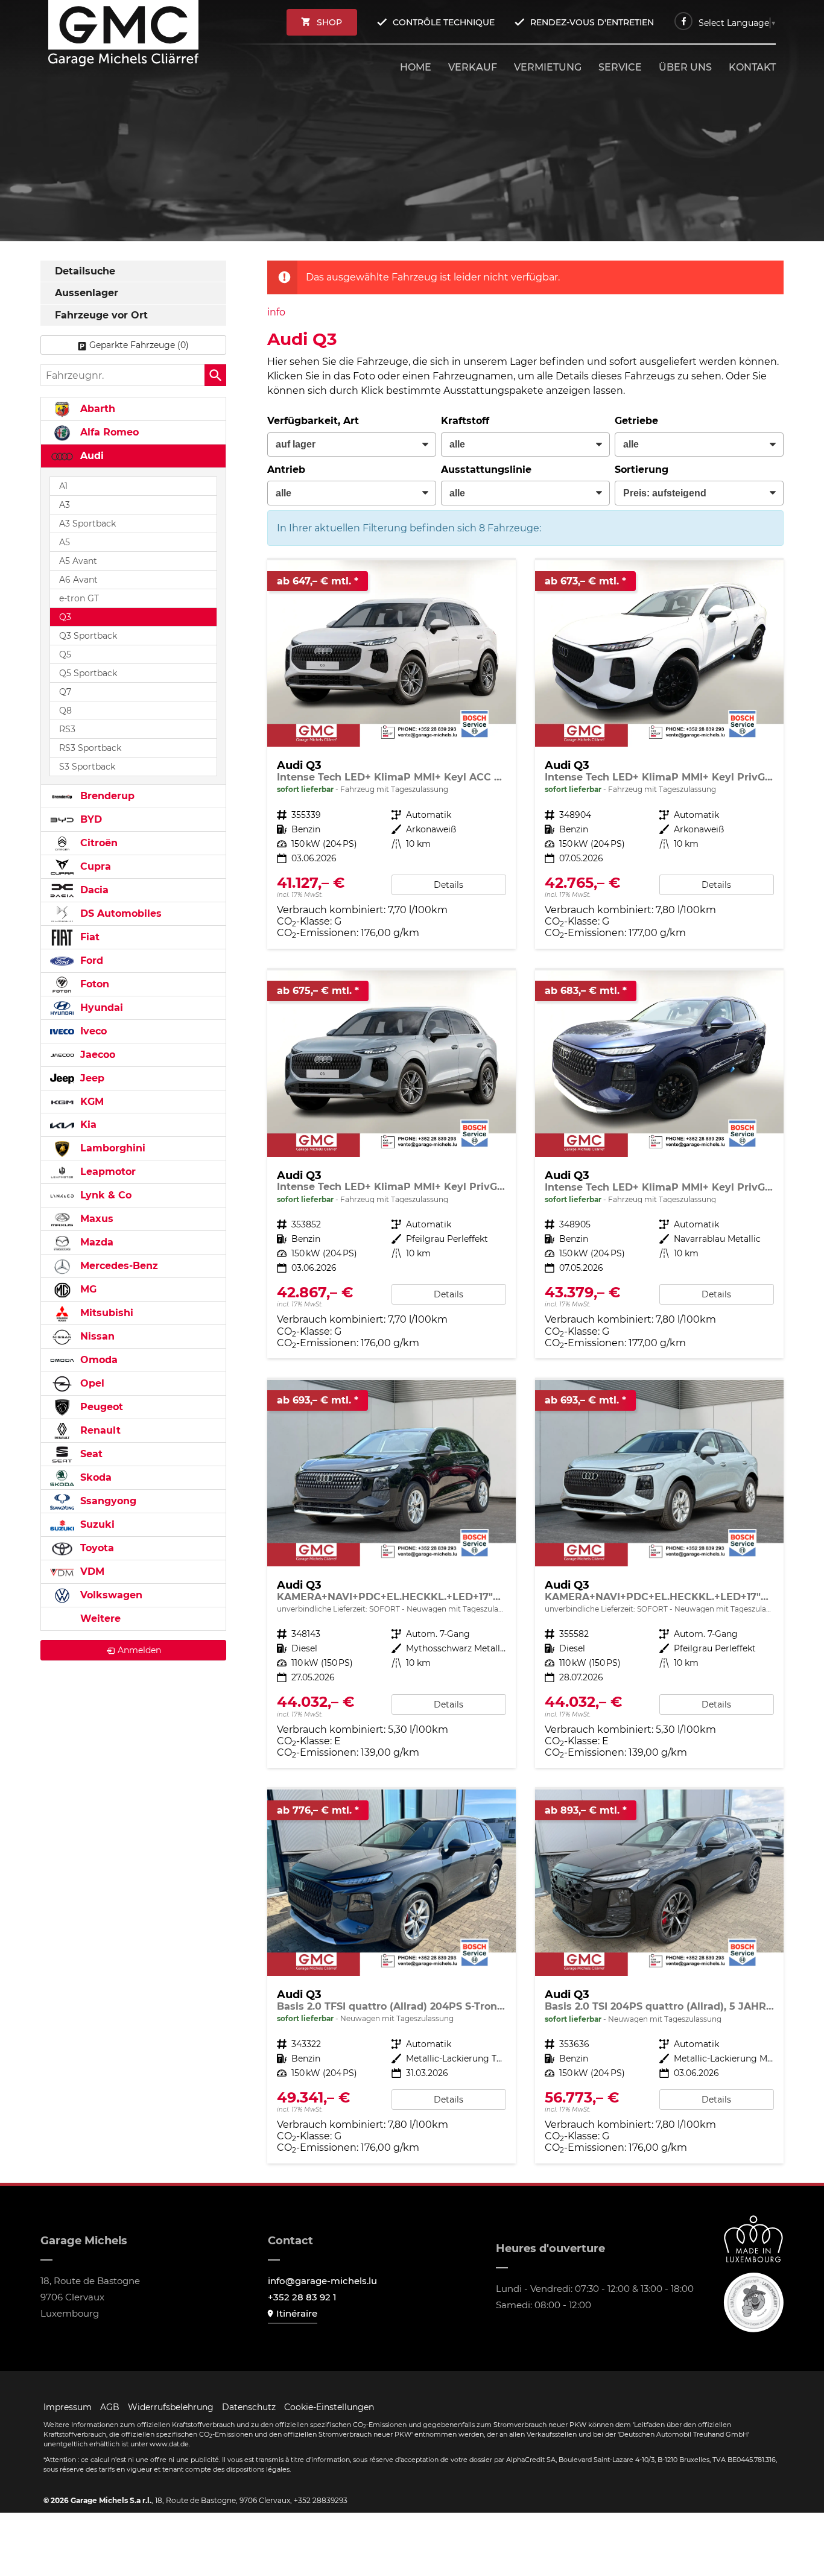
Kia (87, 1125)
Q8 (65, 710)
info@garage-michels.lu (322, 2281)
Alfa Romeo (108, 432)
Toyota (96, 1548)
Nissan (96, 1336)
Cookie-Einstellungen (329, 2407)
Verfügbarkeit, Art (313, 421)
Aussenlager (87, 293)
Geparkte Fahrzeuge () (139, 345)
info (276, 312)
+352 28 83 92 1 (302, 2297)
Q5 (65, 654)
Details (448, 885)
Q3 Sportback (88, 636)
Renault (99, 1430)
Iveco (92, 1031)
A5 (65, 542)
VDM (91, 1571)
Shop (329, 22)
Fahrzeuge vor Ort (101, 315)
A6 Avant (78, 580)
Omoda (97, 1360)
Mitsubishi (105, 1313)
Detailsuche (85, 271)
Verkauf (473, 67)
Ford (90, 960)
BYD (90, 819)
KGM (90, 1102)
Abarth (96, 409)
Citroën (97, 843)
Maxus (95, 1219)
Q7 (65, 692)
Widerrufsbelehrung (171, 2407)
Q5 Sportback (88, 673)
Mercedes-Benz (118, 1266)
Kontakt (752, 67)
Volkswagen (110, 1595)
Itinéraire (297, 2313)
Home (416, 67)
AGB (110, 2407)
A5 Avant (78, 561)
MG (87, 1289)
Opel (91, 1383)
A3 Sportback (87, 524)
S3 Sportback (87, 767)
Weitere (99, 1619)
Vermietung (548, 67)
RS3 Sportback (90, 748)
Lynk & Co (104, 1195)
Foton (93, 984)
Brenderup (106, 796)
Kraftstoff (465, 421)
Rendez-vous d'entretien (592, 22)
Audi (90, 456)
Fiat (88, 937)
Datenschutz (249, 2407)
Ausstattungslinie (486, 470)
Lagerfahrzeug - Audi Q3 (391, 754)
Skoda (94, 1477)
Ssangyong (107, 1501)
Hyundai (100, 1008)
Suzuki (96, 1524)
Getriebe (636, 421)
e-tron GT (79, 598)
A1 (63, 486)
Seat (90, 1454)
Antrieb (286, 470)
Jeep (91, 1078)
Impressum (68, 2407)
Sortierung (642, 470)
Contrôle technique (444, 22)
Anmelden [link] (139, 1650)
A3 (65, 505)
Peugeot (100, 1407)
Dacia (93, 890)
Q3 (65, 617)
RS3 (67, 729)
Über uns (685, 67)
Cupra (94, 866)
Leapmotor (106, 1172)
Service (620, 67)
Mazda (95, 1242)
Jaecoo (96, 1055)
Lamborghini (111, 1148)
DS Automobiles (119, 913)
